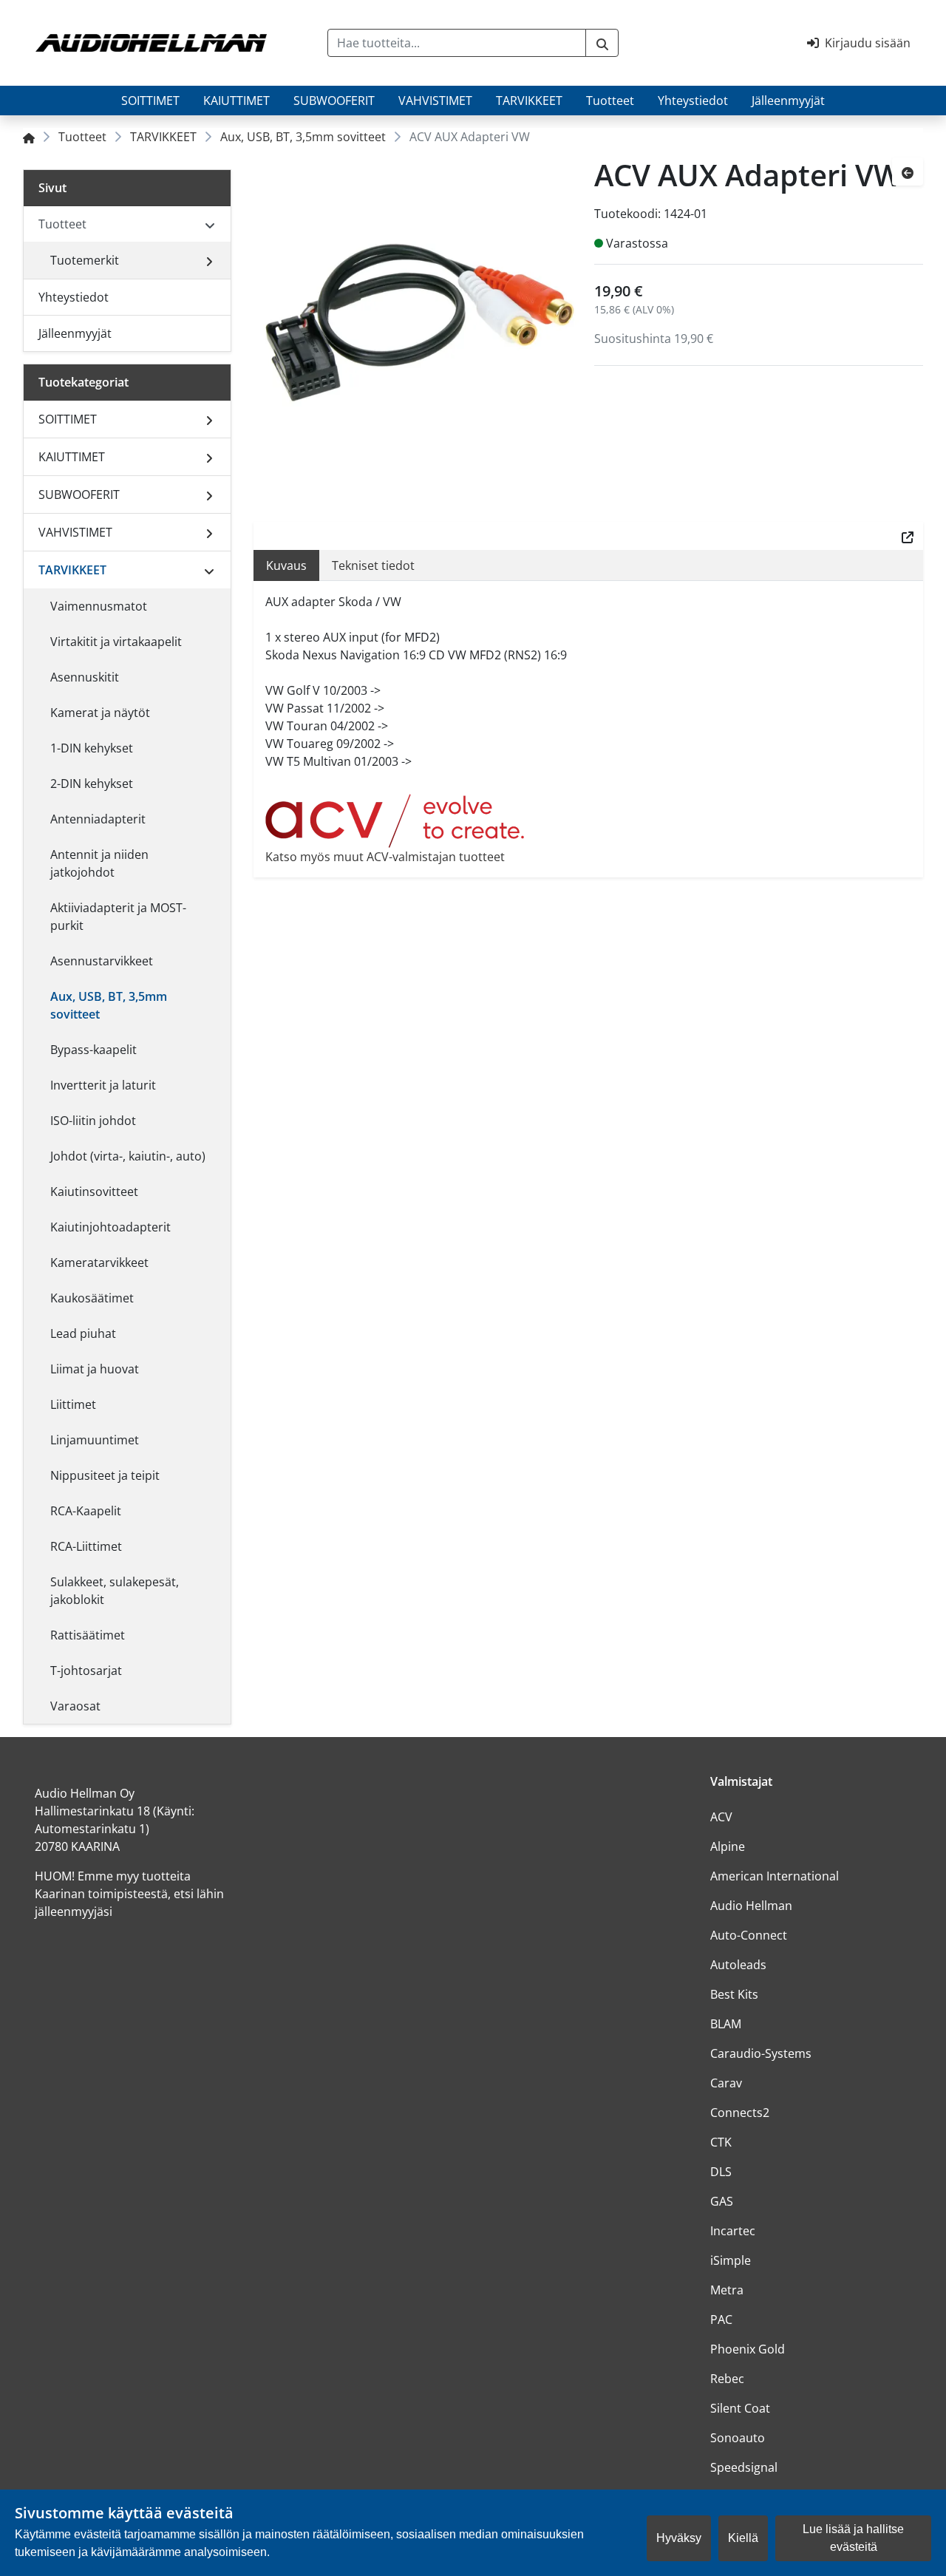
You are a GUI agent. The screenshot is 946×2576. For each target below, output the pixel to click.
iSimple (731, 2260)
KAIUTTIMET (236, 101)
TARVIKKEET (529, 101)
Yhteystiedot (693, 101)
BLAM (726, 2024)
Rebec (727, 2379)
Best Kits (734, 1994)
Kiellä (743, 2538)
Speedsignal (744, 2467)
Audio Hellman (751, 1906)
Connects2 (740, 2113)
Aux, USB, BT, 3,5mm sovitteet (303, 137)
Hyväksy (679, 2538)
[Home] (29, 137)
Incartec (733, 2231)
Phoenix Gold (748, 2349)
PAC (721, 2320)
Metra (727, 2290)
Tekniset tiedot (373, 565)
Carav (726, 2083)
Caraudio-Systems (761, 2053)
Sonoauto (738, 2438)
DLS (721, 2172)
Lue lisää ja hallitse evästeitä (853, 2538)
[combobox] (457, 43)
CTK (721, 2142)
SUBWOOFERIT (334, 101)
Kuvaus (286, 565)
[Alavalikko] (209, 260)
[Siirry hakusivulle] (602, 43)
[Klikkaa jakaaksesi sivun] (908, 536)
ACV (721, 1817)
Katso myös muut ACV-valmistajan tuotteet (385, 857)
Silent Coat (740, 2408)
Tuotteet (610, 101)
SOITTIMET (150, 101)
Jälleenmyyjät (788, 101)
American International (775, 1876)
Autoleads (738, 1965)
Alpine (728, 1846)
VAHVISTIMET (435, 101)
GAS (722, 2201)
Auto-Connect (749, 1935)
